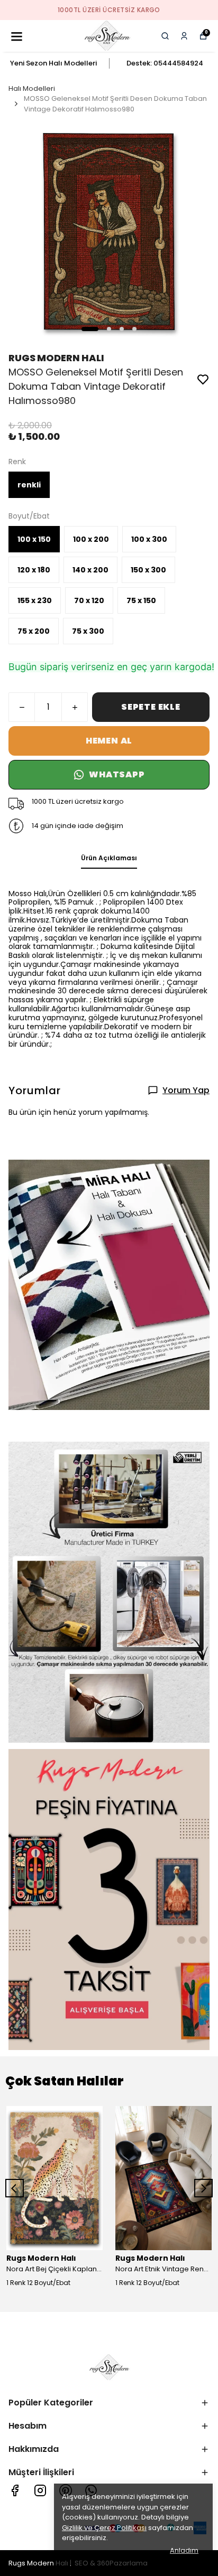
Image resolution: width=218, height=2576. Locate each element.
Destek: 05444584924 (165, 63)
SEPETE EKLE (151, 707)
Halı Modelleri (32, 88)
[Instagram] (40, 2490)
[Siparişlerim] (184, 36)
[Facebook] (15, 2490)
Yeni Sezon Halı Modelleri (53, 63)
